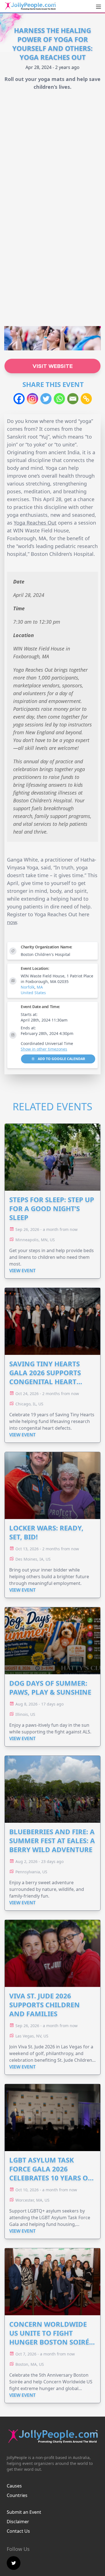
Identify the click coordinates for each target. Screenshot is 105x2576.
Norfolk (28, 987)
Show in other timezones (44, 1049)
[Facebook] (19, 399)
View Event (22, 1271)
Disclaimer (18, 2522)
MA (40, 987)
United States (33, 993)
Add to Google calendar (61, 1059)
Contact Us (18, 2531)
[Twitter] (46, 399)
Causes (14, 2486)
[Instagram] (32, 399)
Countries (17, 2495)
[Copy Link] (86, 399)
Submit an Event (24, 2512)
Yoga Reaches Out (35, 523)
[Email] (73, 399)
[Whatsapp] (59, 399)
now (12, 922)
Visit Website (53, 366)
